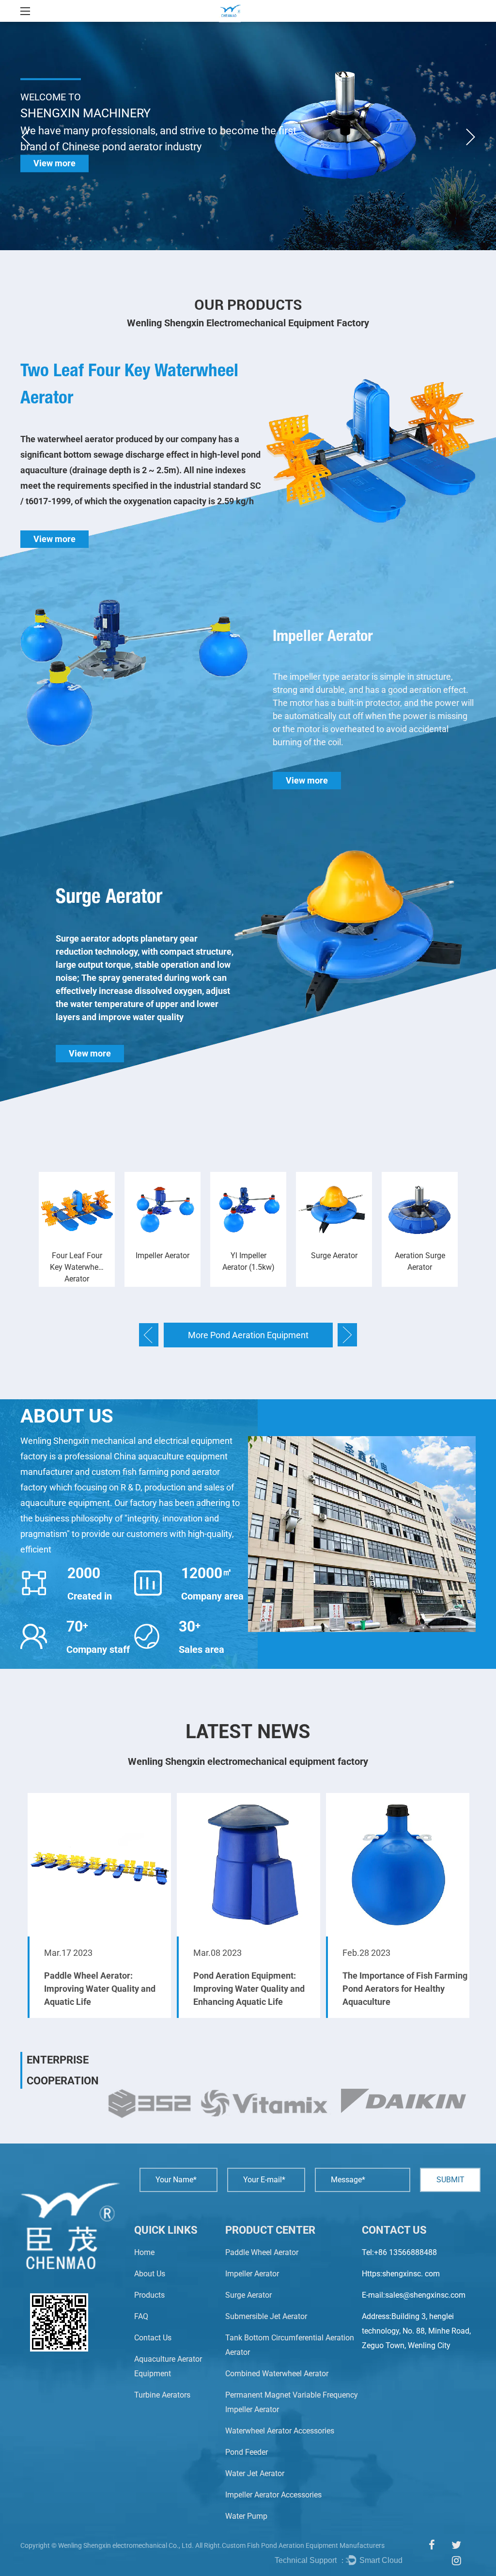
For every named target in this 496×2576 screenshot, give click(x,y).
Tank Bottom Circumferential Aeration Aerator (420, 1267)
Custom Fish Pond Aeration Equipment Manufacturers (303, 2545)
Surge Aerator (109, 896)
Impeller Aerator (323, 635)
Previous (26, 137)
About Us (150, 2274)
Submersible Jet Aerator (266, 2316)
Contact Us (153, 2338)
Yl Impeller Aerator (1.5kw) (163, 1261)
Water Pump (246, 2516)
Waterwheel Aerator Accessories (280, 2431)
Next (470, 137)
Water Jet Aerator (255, 2473)
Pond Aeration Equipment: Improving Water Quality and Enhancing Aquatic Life (100, 1989)
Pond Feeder (247, 2452)
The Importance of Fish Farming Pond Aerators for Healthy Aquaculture (256, 1989)
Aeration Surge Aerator (334, 1261)
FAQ (141, 2316)
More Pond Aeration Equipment (248, 1335)
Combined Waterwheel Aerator (277, 2374)
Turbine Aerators (162, 2395)
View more (54, 163)
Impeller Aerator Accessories (273, 2495)
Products (149, 2295)
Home (144, 2252)
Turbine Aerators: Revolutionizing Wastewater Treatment (397, 1989)
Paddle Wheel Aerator (262, 2252)
